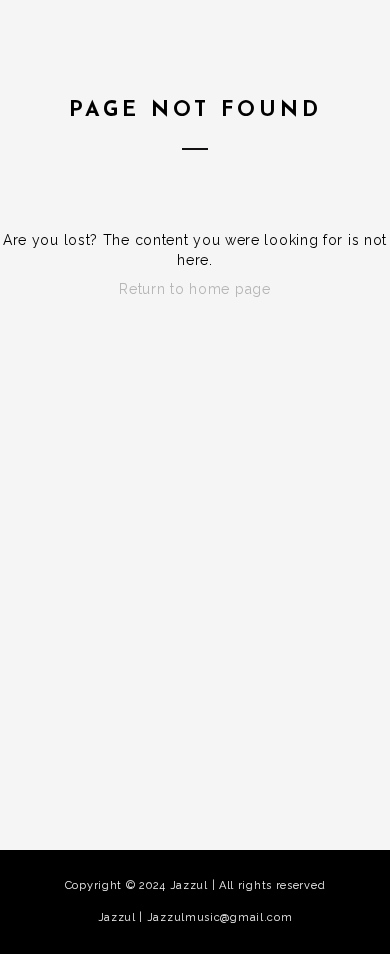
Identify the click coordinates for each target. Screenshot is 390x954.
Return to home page (194, 289)
